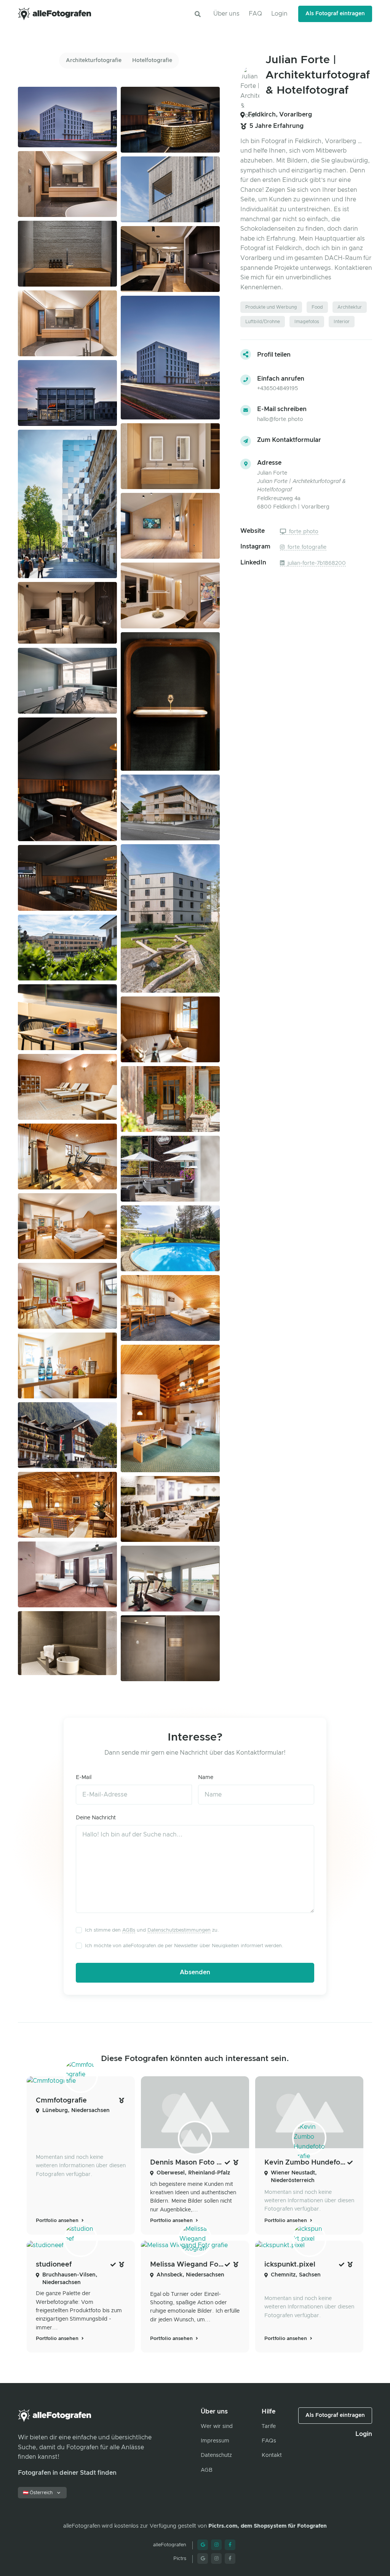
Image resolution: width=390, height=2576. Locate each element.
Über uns (226, 14)
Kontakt (272, 2455)
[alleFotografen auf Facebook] (230, 2545)
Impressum (215, 2441)
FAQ (255, 14)
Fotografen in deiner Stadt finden (67, 2473)
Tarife (269, 2426)
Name (206, 1777)
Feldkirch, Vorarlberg (280, 115)
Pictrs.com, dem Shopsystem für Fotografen (268, 2526)
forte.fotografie (306, 547)
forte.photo (303, 532)
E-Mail (84, 1777)
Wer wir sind (217, 2426)
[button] (198, 14)
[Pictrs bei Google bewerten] (203, 2558)
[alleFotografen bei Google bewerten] (203, 2545)
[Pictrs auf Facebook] (230, 2558)
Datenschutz (216, 2455)
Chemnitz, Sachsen (296, 2275)
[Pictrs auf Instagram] (216, 2558)
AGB (207, 2470)
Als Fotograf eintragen (335, 14)
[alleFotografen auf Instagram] (216, 2545)
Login (279, 14)
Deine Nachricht (96, 1818)
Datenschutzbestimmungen (179, 1930)
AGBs (129, 1930)
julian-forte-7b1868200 (316, 563)
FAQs (269, 2441)
